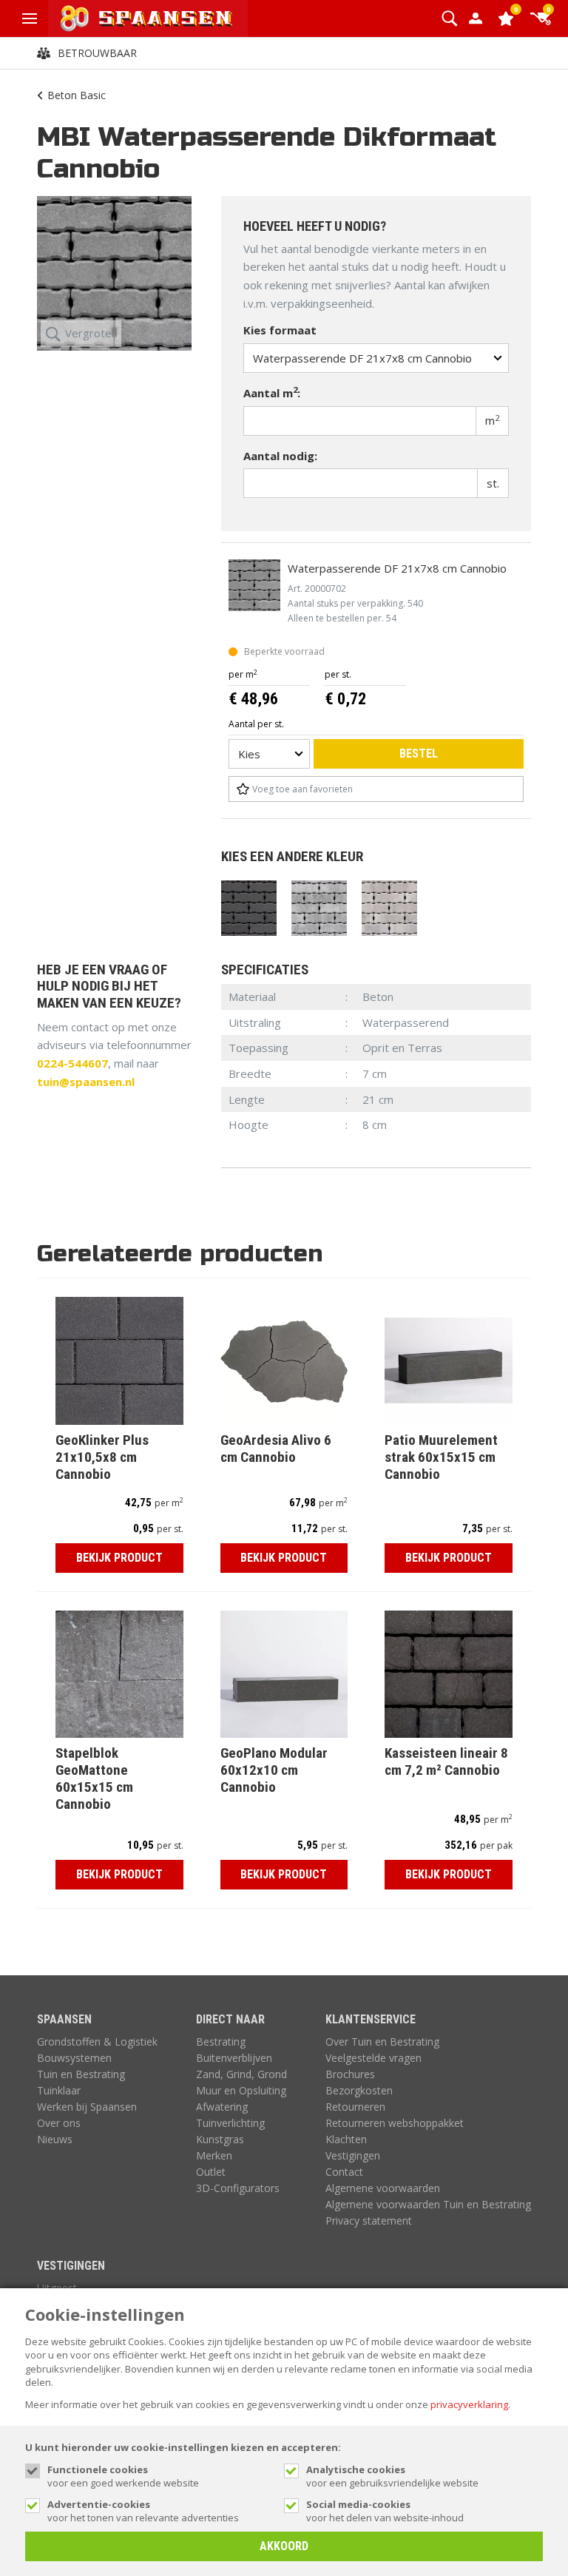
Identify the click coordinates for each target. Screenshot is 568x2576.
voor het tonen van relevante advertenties (143, 2511)
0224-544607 (72, 1063)
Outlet (211, 2172)
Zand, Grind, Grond (241, 2074)
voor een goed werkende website (123, 2476)
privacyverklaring (469, 2404)
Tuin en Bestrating (81, 2074)
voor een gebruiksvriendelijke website (392, 2476)
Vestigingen (353, 2155)
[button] (449, 18)
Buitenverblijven (234, 2058)
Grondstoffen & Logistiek (97, 2041)
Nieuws (55, 2139)
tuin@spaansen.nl (86, 1082)
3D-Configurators (238, 2188)
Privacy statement (369, 2221)
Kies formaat (280, 330)
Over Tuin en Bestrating (382, 2041)
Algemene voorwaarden (383, 2188)
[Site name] (148, 18)
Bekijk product (119, 1558)
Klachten (346, 2139)
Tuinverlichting (230, 2123)
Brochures (350, 2074)
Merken (214, 2155)
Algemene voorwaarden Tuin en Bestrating (428, 2204)
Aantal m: (272, 392)
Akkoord (284, 2546)
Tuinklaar (59, 2090)
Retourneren (355, 2107)
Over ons (59, 2123)
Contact (344, 2172)
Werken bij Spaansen (87, 2107)
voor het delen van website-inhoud (385, 2511)
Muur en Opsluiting (241, 2090)
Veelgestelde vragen (373, 2058)
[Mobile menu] (30, 18)
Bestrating (221, 2041)
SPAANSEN (64, 2019)
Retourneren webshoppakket (395, 2123)
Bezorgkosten (359, 2090)
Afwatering (222, 2107)
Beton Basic (77, 95)
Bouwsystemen (74, 2058)
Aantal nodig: (280, 456)
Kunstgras (220, 2139)
